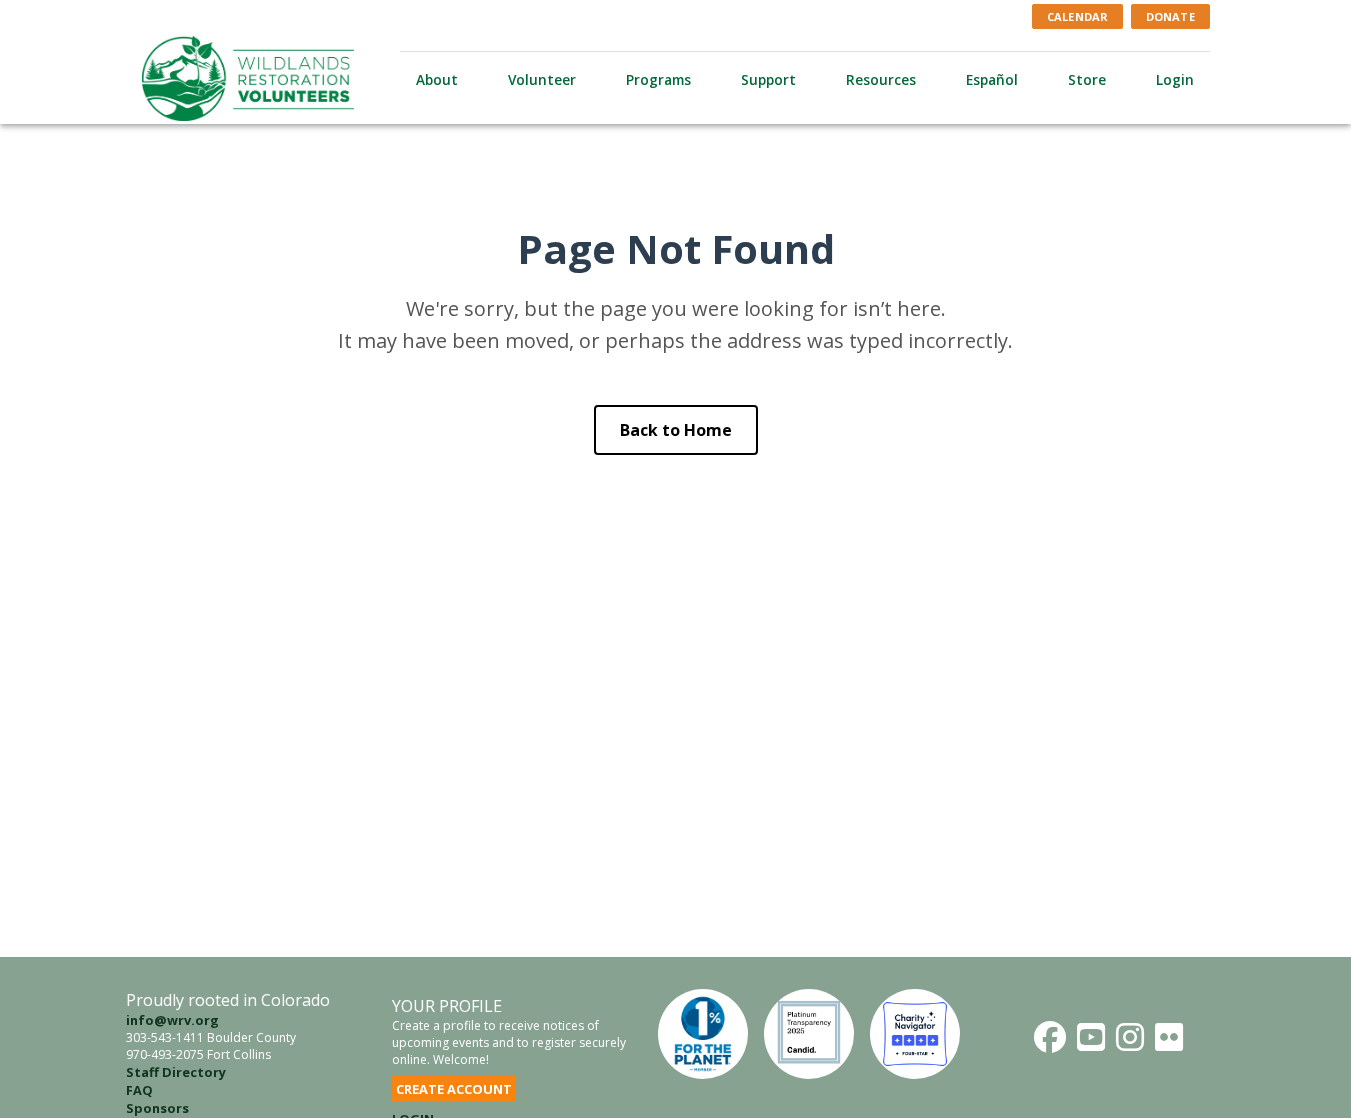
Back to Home (676, 430)
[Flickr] (1169, 1037)
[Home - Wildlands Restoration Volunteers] (248, 78)
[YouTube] (1091, 1037)
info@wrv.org (172, 1020)
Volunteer (542, 79)
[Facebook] (1050, 1037)
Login (1175, 79)
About (437, 79)
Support (768, 79)
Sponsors (157, 1108)
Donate (1170, 16)
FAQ (139, 1090)
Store (1087, 79)
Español (992, 79)
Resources (881, 79)
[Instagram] (1130, 1037)
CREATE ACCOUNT (454, 1089)
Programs (658, 79)
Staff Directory (176, 1072)
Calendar (1078, 16)
